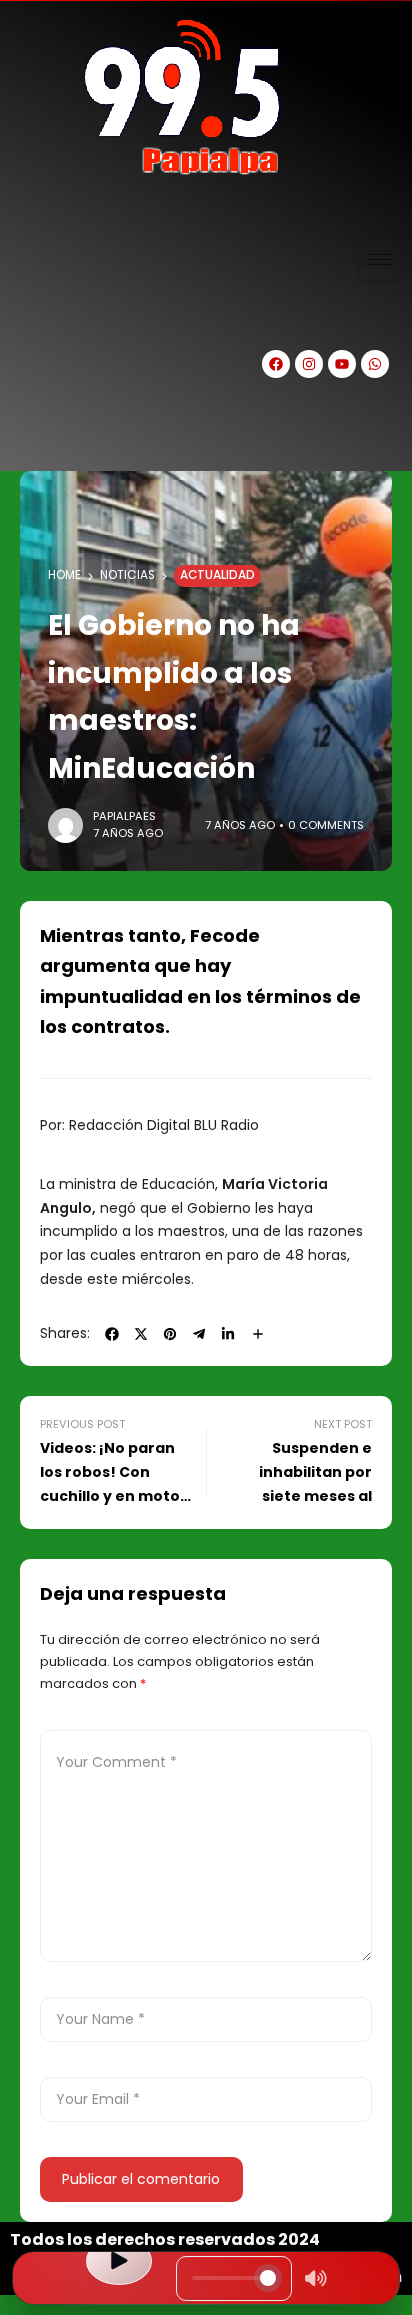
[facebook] (112, 1334)
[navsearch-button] (35, 436)
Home (64, 575)
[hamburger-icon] (379, 259)
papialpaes (124, 816)
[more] (258, 1334)
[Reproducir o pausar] (119, 2261)
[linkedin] (228, 1334)
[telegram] (199, 1334)
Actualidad (217, 575)
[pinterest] (170, 1334)
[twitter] (141, 1334)
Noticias (127, 575)
